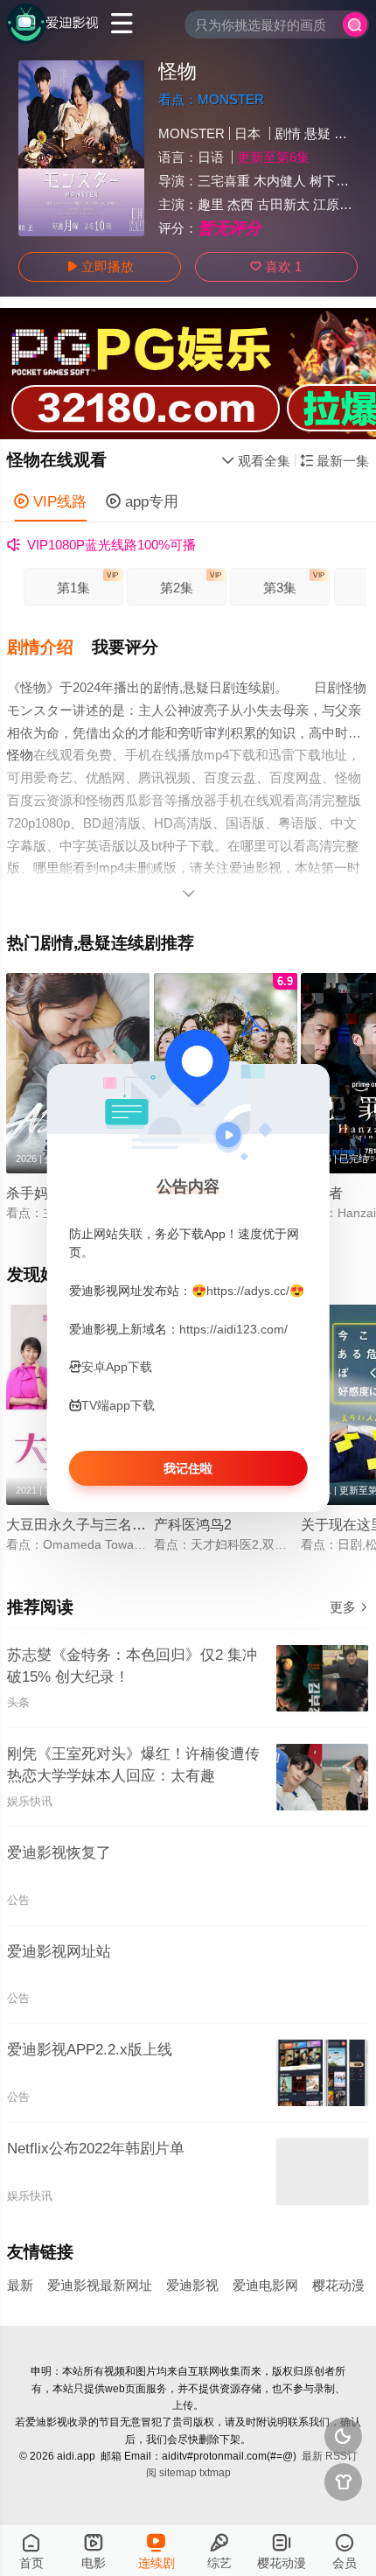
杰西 (240, 204)
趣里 (211, 204)
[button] (50, 648)
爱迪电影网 (265, 2285)
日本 (247, 133)
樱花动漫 (338, 2285)
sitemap (178, 2473)
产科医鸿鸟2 (193, 1524)
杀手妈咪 (34, 1193)
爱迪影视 (192, 2285)
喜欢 (276, 266)
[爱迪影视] (53, 24)
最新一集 (334, 461)
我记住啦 (188, 1468)
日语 (211, 157)
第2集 (191, 583)
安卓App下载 (117, 1368)
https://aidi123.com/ (233, 1329)
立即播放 (100, 266)
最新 (20, 2285)
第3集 (294, 583)
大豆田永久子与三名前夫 (83, 1524)
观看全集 (256, 461)
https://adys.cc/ (248, 1291)
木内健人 (280, 181)
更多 (349, 1607)
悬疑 (317, 133)
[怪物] (81, 148)
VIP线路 (50, 501)
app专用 (142, 501)
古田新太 (283, 204)
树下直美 (336, 181)
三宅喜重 (224, 181)
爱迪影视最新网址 (100, 2285)
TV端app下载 (118, 1405)
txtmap (215, 2473)
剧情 (288, 133)
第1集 (87, 583)
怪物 (20, 755)
